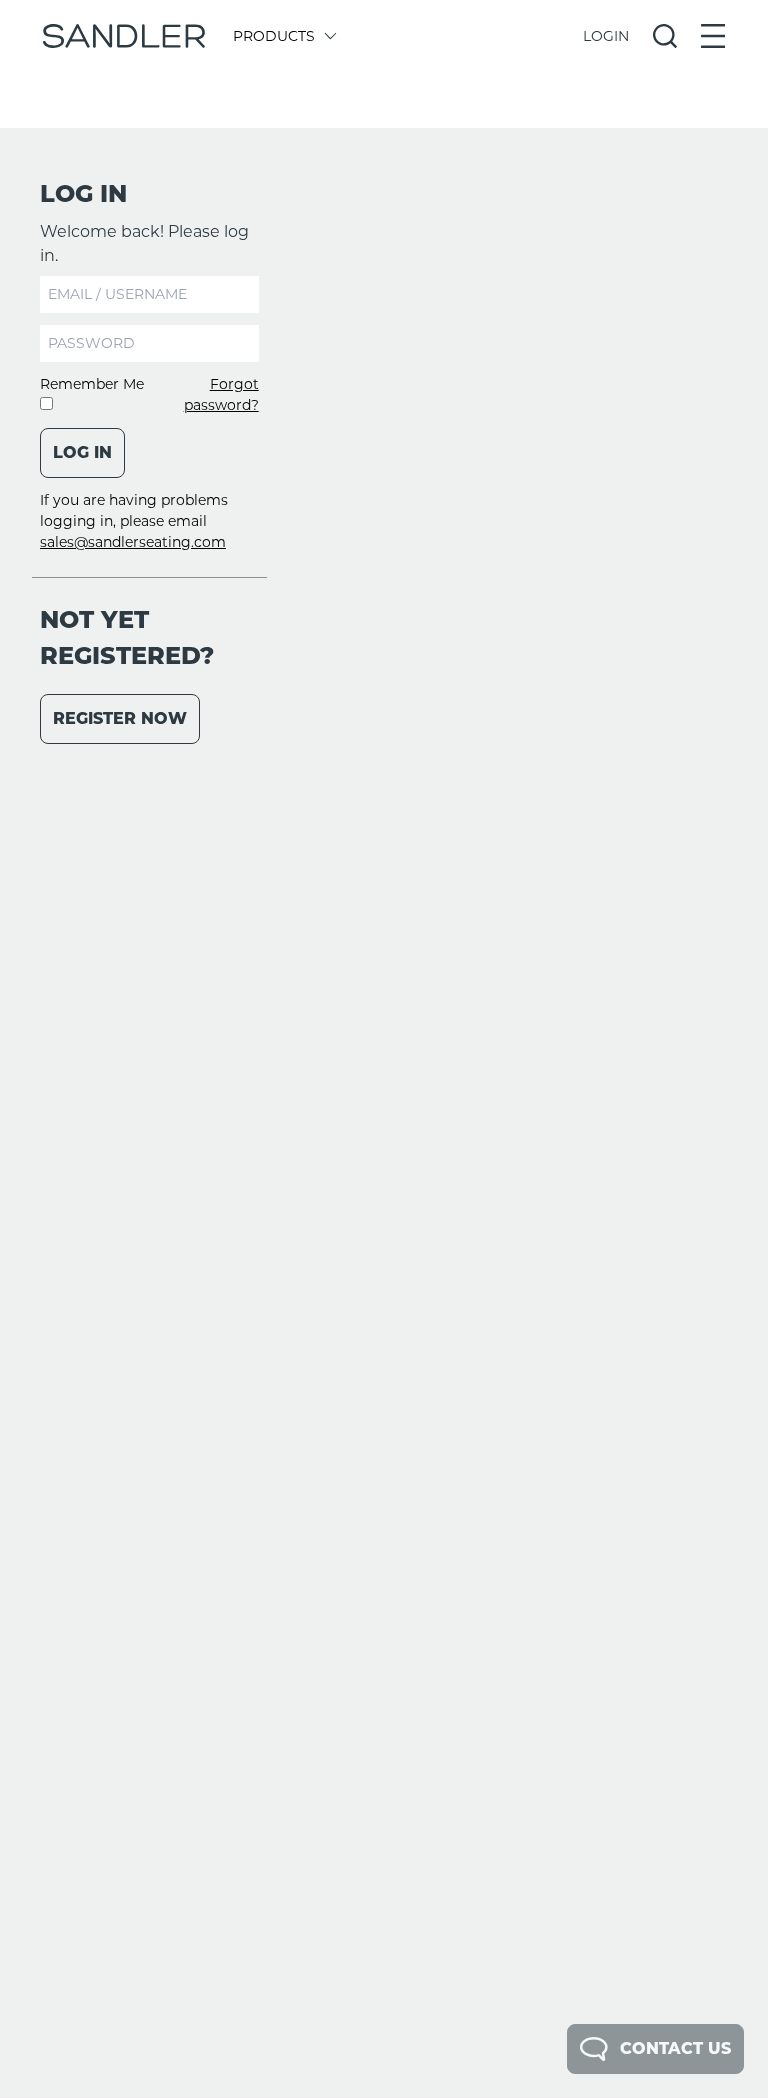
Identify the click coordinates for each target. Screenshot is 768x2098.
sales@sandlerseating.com (133, 542)
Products (274, 36)
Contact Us (675, 2048)
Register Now (120, 718)
